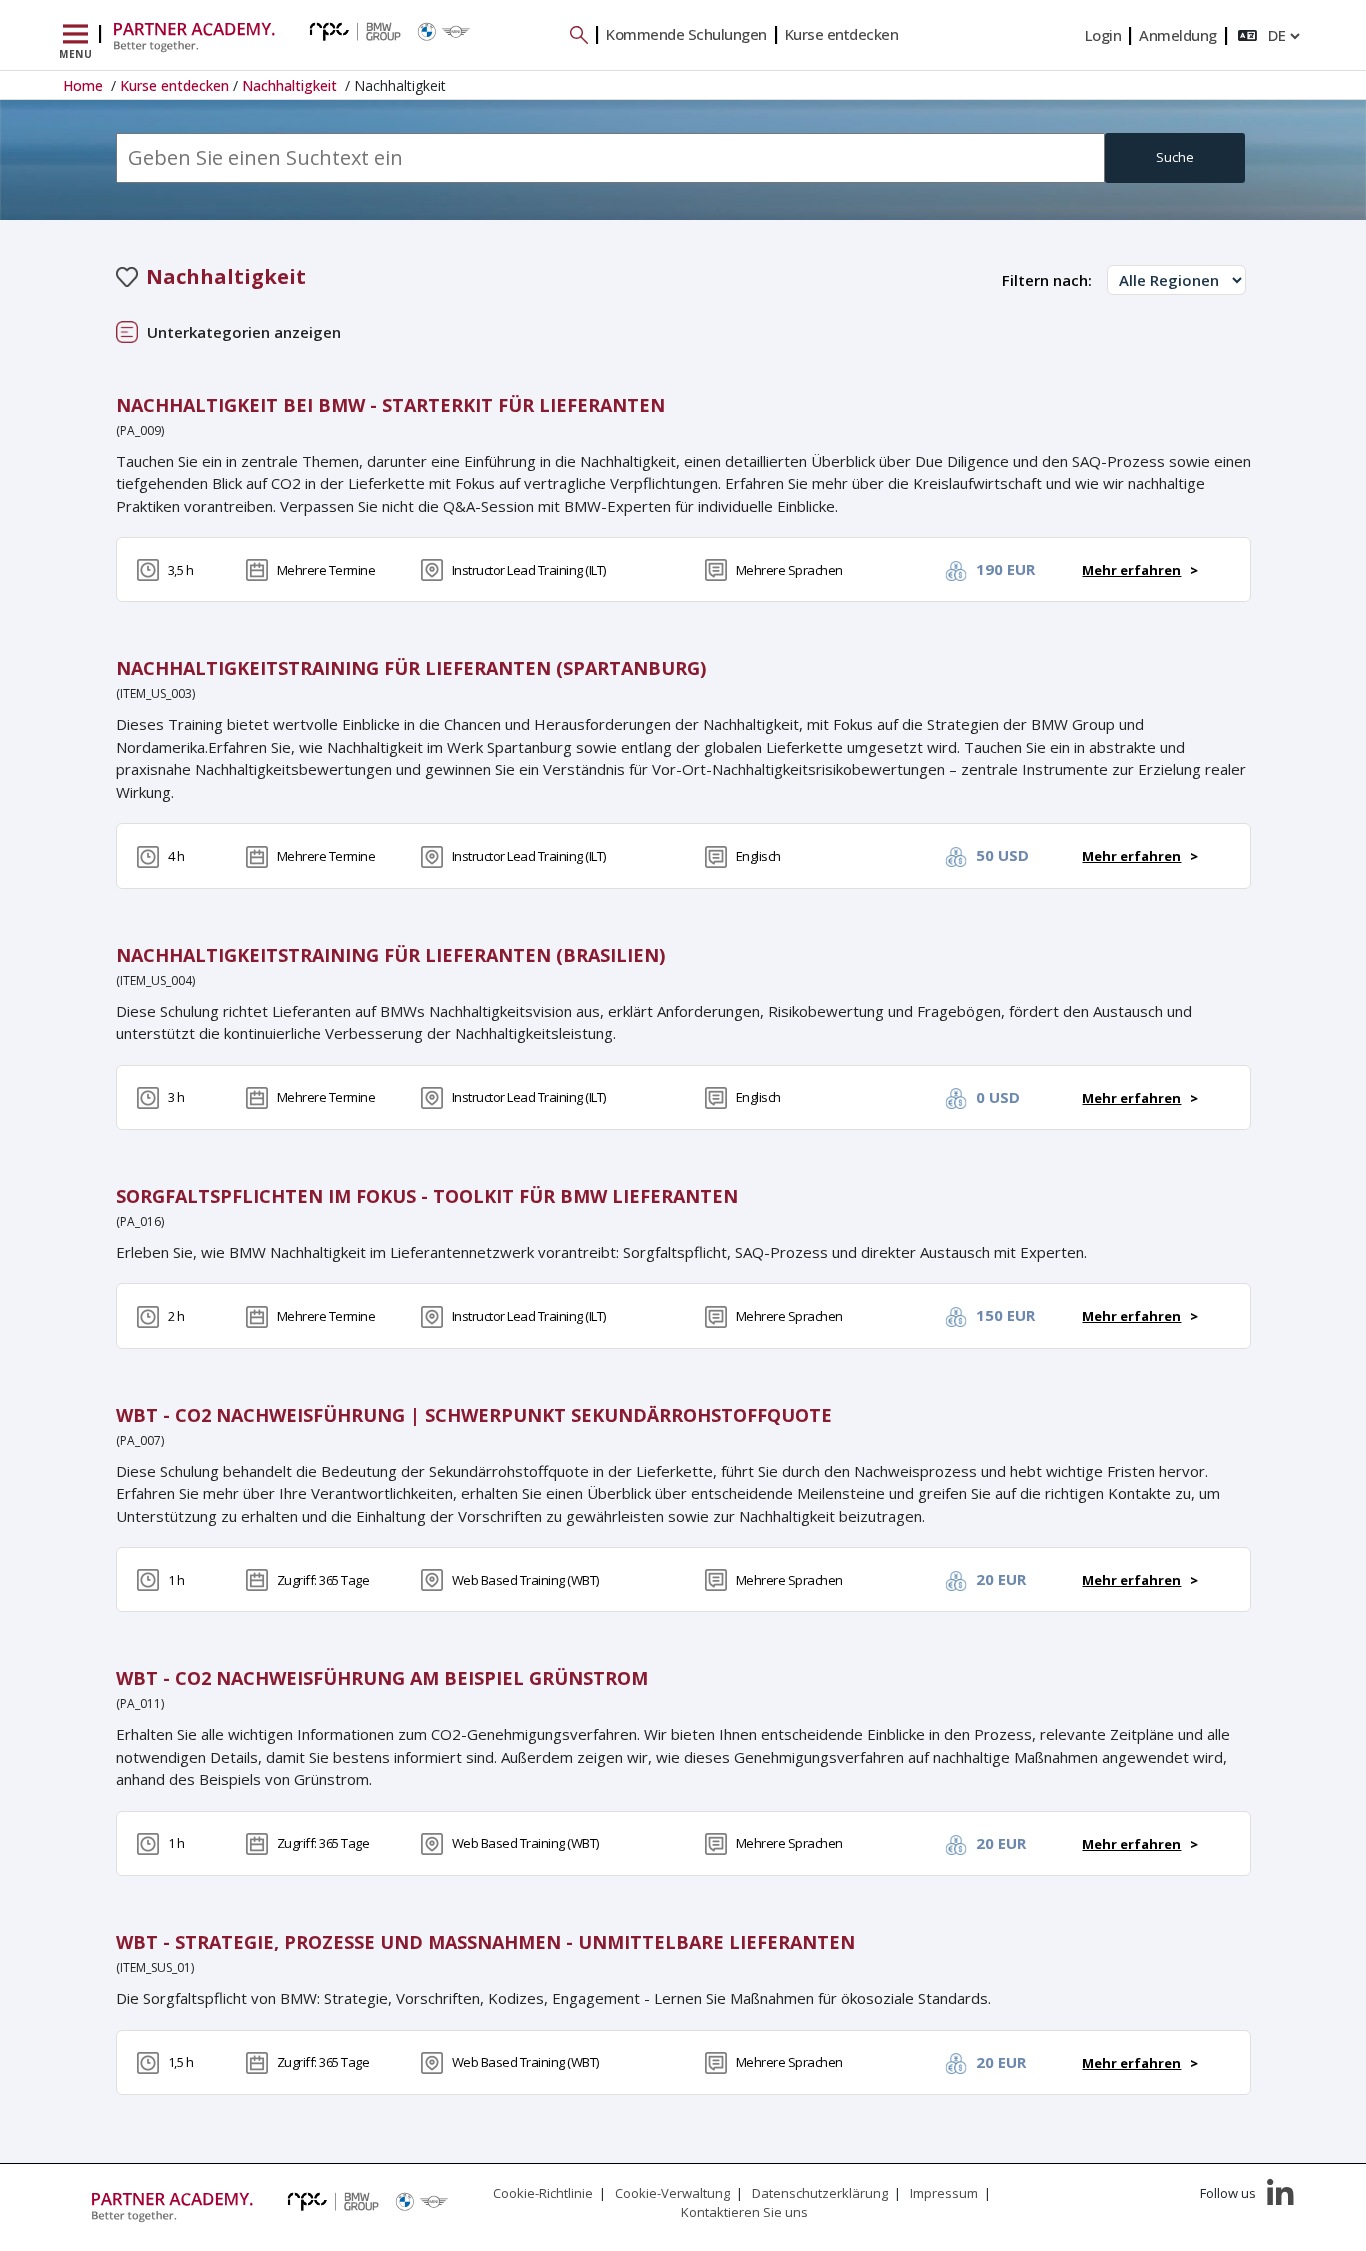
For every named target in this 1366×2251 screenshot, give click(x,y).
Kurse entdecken (842, 34)
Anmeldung (1178, 35)
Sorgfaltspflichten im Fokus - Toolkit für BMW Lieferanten (427, 1196)
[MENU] (75, 34)
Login (1103, 35)
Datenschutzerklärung (820, 2193)
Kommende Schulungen (686, 34)
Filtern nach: (1047, 280)
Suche (1175, 157)
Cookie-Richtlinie (543, 2193)
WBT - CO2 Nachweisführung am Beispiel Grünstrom (382, 1678)
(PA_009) (140, 430)
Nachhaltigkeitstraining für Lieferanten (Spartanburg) (411, 668)
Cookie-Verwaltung (672, 2193)
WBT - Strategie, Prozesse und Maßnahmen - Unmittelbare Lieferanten (485, 1942)
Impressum (944, 2193)
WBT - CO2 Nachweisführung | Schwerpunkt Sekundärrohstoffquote (474, 1415)
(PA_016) (140, 1221)
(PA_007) (140, 1440)
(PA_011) (140, 1703)
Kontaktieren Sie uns (744, 2212)
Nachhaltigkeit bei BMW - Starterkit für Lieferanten (390, 405)
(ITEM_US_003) (155, 693)
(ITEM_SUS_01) (155, 1967)
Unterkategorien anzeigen (244, 332)
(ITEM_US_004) (155, 980)
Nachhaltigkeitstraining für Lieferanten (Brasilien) (390, 955)
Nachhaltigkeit (291, 85)
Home (85, 85)
